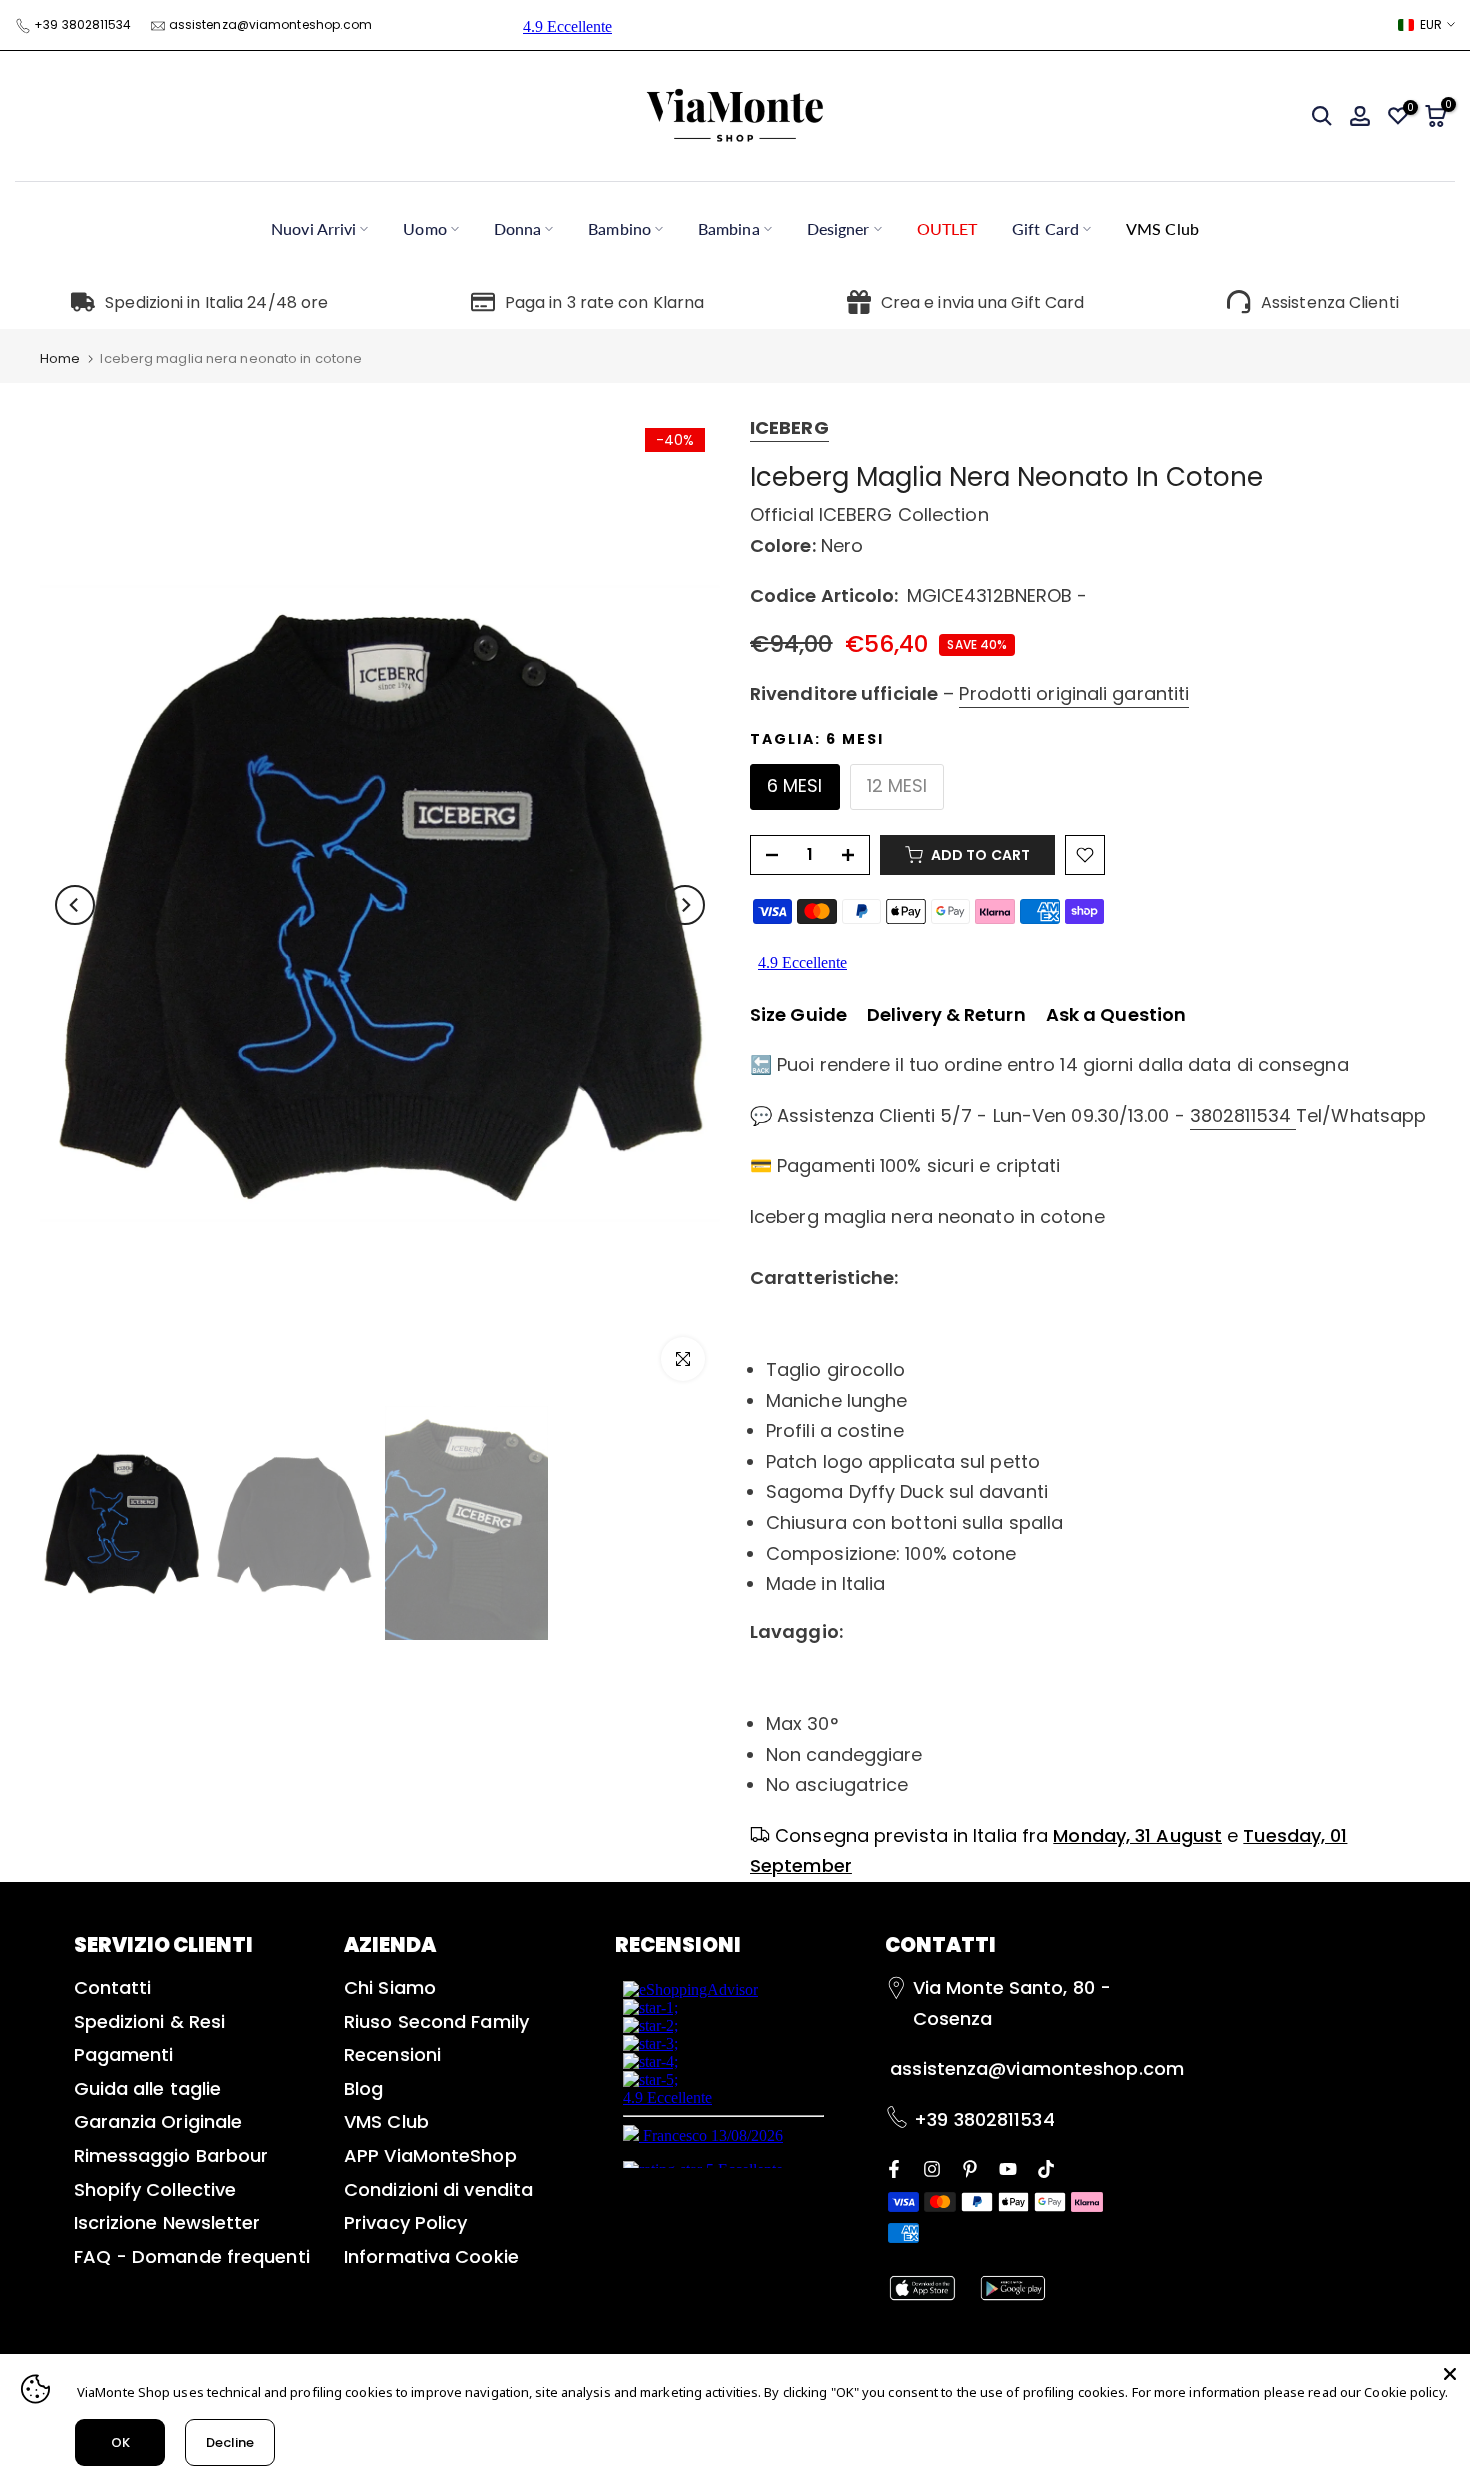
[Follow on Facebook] (894, 2167)
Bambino (619, 228)
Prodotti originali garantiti (1074, 693)
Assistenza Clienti (1330, 302)
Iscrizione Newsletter (167, 2222)
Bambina (729, 228)
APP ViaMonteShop (430, 2155)
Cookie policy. (1405, 2392)
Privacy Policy (405, 2222)
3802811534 (1243, 1115)
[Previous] (75, 905)
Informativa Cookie (431, 2256)
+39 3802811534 (82, 24)
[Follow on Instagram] (932, 2167)
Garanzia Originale (158, 2121)
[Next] (685, 905)
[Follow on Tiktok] (1046, 2167)
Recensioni (392, 2054)
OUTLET (947, 228)
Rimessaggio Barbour (171, 2155)
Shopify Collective (155, 2189)
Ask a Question (1116, 1014)
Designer (838, 228)
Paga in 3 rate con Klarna (605, 302)
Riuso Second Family (436, 2021)
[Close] (1450, 2374)
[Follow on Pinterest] (970, 2167)
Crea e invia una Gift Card (983, 302)
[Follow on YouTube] (1008, 2167)
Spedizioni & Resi (150, 2021)
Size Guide (798, 1014)
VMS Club (1162, 228)
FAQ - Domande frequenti (192, 2256)
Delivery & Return (946, 1014)
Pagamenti (124, 2054)
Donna (518, 228)
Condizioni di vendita (438, 2189)
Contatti (113, 1987)
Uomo (424, 228)
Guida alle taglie (148, 2088)
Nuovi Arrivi (313, 228)
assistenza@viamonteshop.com (271, 24)
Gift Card (1045, 228)
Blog (363, 2088)
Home (60, 358)
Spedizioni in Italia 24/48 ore (216, 302)
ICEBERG (789, 427)
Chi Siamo (390, 1987)
